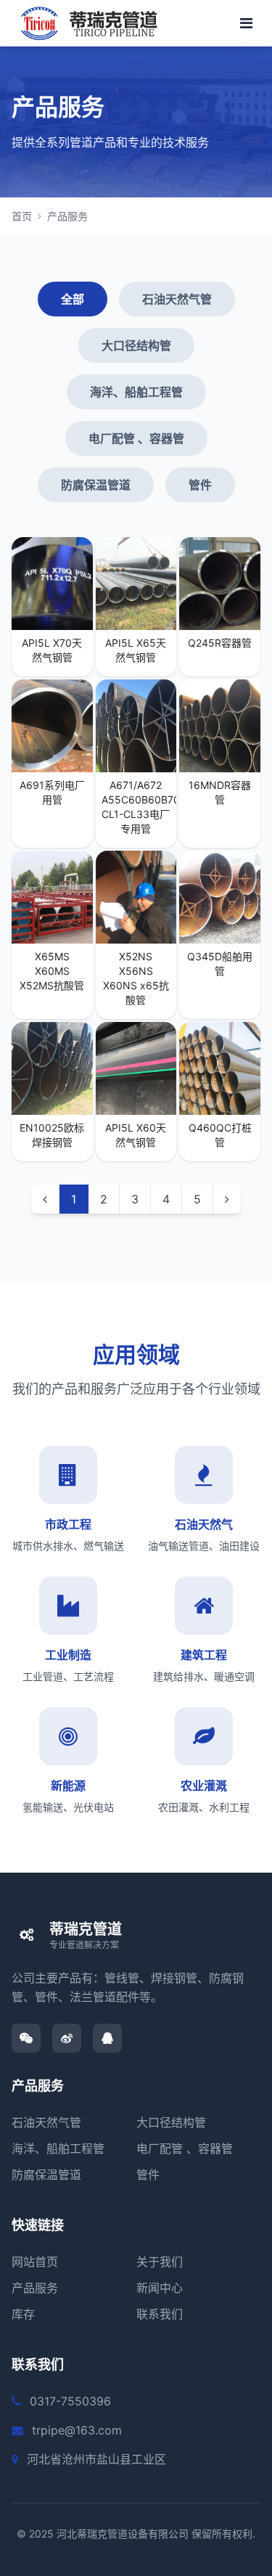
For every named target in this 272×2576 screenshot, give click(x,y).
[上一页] (45, 1199)
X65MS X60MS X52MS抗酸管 (52, 971)
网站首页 (35, 2262)
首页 (22, 216)
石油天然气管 (177, 299)
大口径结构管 (136, 345)
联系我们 (160, 2314)
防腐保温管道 (96, 485)
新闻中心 (160, 2288)
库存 (23, 2314)
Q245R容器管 (220, 643)
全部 (73, 299)
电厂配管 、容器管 (136, 438)
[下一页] (227, 1199)
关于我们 (160, 2262)
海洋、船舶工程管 (136, 392)
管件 (200, 485)
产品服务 (67, 216)
